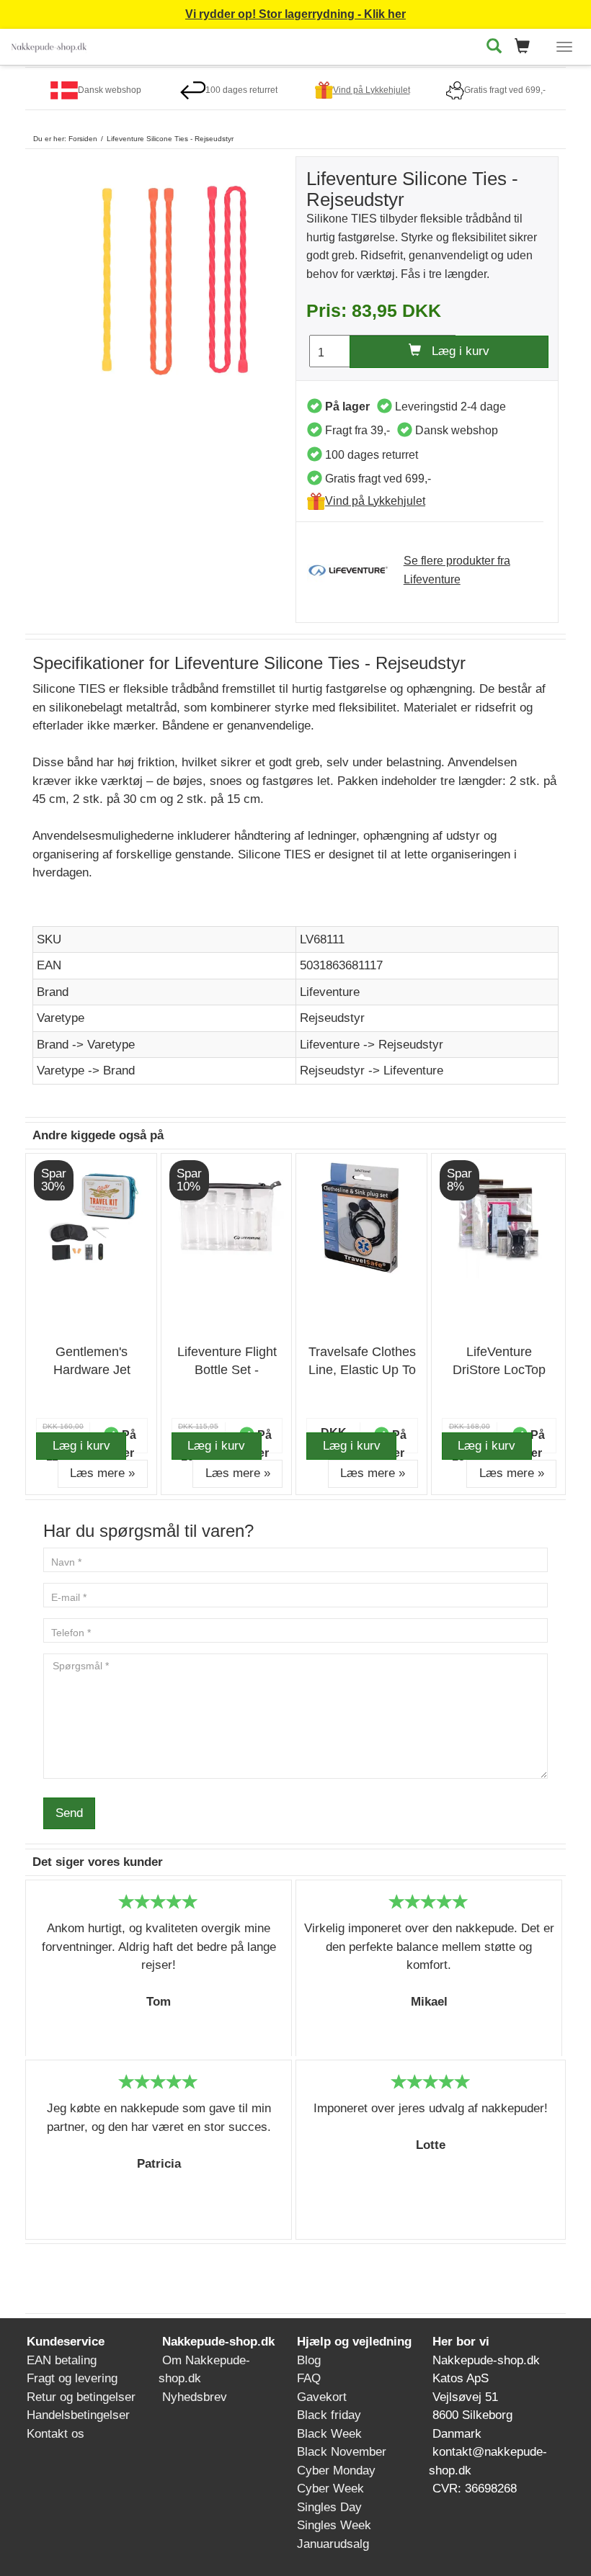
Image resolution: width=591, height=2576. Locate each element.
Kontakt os (55, 2434)
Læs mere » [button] (102, 1473)
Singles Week (334, 2525)
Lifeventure (330, 992)
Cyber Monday (336, 2470)
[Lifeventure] (355, 570)
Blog (309, 2360)
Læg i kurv (455, 351)
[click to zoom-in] (164, 276)
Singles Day (329, 2507)
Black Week (329, 2434)
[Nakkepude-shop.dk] (49, 44)
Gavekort (322, 2397)
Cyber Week (330, 2489)
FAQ (309, 2378)
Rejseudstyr (332, 1018)
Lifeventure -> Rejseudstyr (372, 1045)
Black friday (329, 2415)
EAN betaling (62, 2360)
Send (69, 1813)
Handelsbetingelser (78, 2415)
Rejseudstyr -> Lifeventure (372, 1071)
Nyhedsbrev (195, 2397)
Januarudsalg (333, 2544)
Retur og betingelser (81, 2397)
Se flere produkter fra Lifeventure (457, 570)
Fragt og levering (72, 2378)
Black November (342, 2452)
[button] (526, 47)
